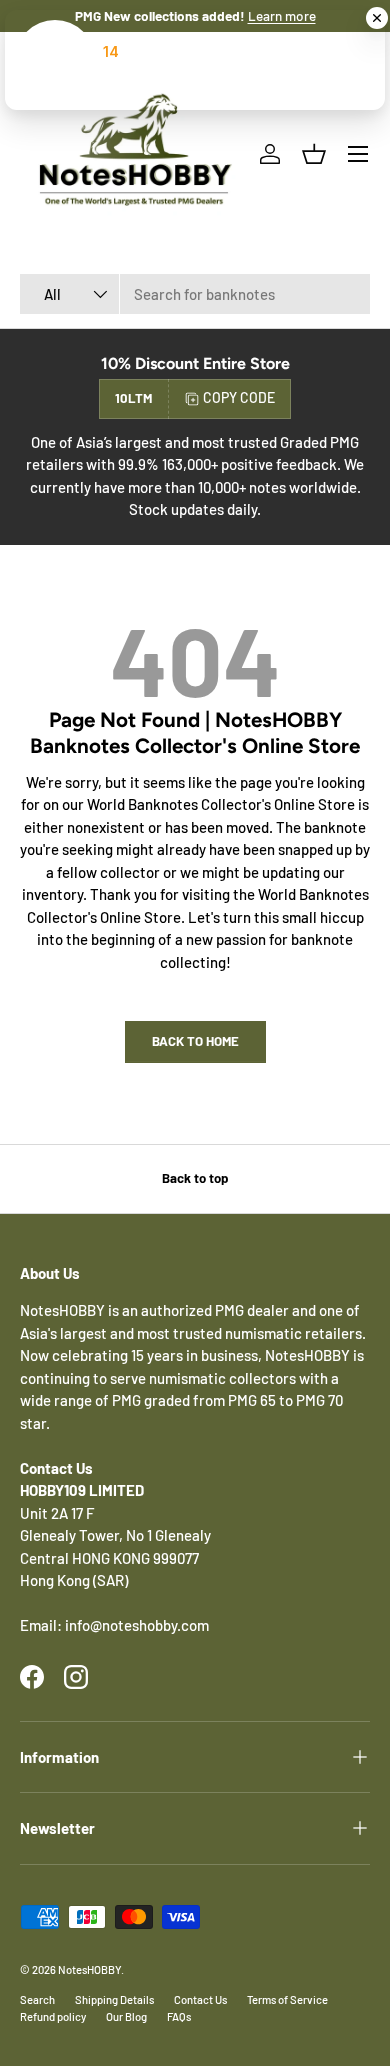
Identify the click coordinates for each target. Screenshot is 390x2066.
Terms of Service (287, 1999)
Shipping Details (114, 1999)
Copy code (239, 397)
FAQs (179, 2016)
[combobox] (195, 294)
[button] (314, 154)
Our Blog (126, 2016)
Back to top (195, 1178)
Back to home (195, 1041)
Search (37, 1999)
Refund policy (53, 2016)
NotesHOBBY (89, 1969)
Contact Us (200, 1999)
